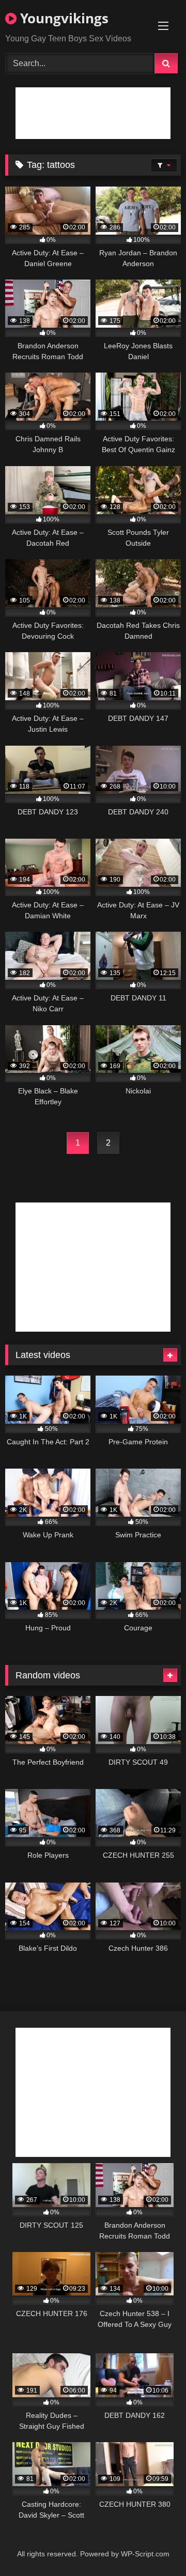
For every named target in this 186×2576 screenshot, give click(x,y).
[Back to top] (154, 2545)
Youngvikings (63, 18)
